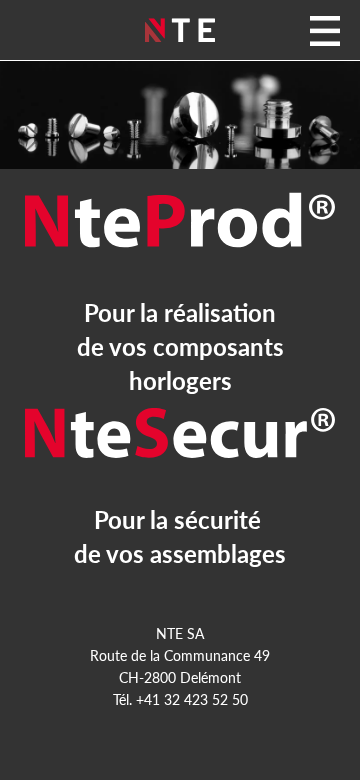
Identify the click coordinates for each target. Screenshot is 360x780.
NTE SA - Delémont (180, 30)
